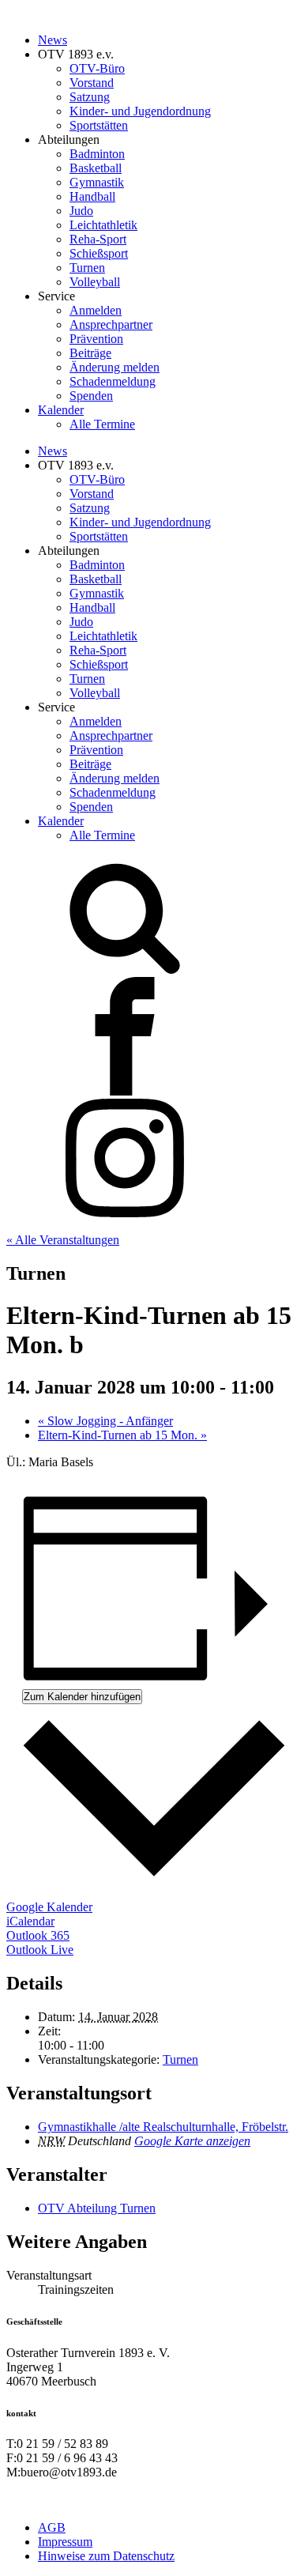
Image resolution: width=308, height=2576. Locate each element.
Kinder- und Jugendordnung (140, 111)
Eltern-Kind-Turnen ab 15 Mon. (122, 1435)
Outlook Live (40, 1950)
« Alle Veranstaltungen (63, 1240)
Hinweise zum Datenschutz (106, 2556)
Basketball (96, 168)
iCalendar (30, 1921)
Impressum (65, 2542)
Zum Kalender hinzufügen (82, 1697)
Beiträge (90, 353)
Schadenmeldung (113, 381)
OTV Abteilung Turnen (97, 2208)
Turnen (87, 268)
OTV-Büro (97, 68)
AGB (52, 2527)
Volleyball (95, 282)
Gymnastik (97, 182)
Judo (81, 211)
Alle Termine (102, 424)
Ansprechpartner (111, 324)
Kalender (61, 410)
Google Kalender (49, 1907)
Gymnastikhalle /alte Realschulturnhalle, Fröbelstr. (163, 2127)
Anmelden (96, 310)
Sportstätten (99, 125)
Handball (92, 196)
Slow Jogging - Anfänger (105, 1421)
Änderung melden (115, 367)
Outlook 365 (38, 1935)
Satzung (90, 97)
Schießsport (99, 253)
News (53, 40)
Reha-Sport (98, 239)
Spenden (91, 396)
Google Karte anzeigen (192, 2141)
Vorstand (92, 83)
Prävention (96, 339)
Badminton (97, 154)
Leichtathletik (103, 225)
